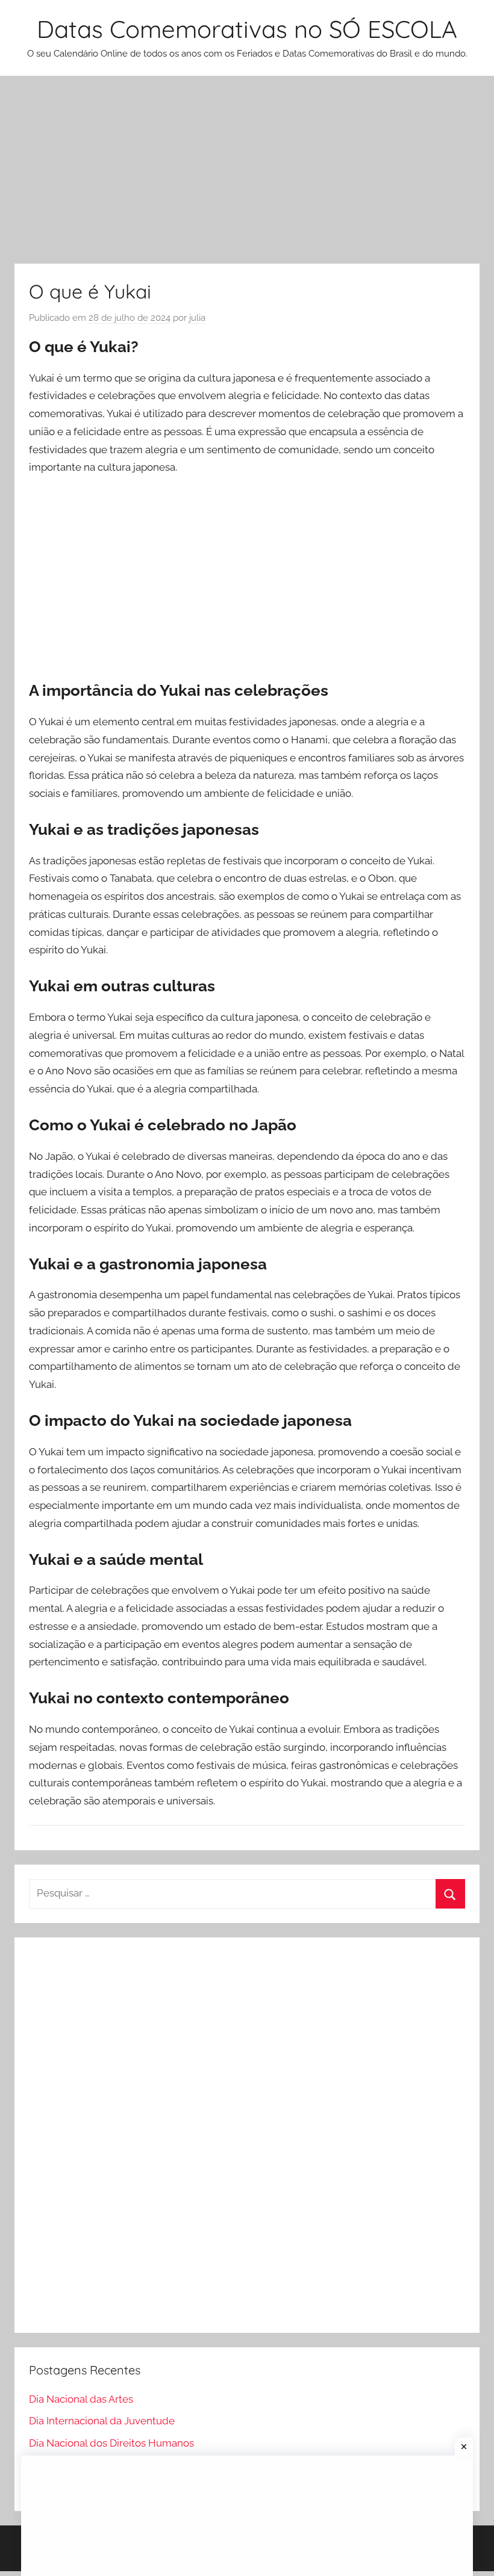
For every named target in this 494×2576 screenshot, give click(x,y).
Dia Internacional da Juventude (102, 2421)
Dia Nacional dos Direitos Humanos (111, 2443)
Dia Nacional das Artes (81, 2399)
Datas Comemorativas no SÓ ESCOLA (247, 29)
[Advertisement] (247, 175)
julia (197, 318)
